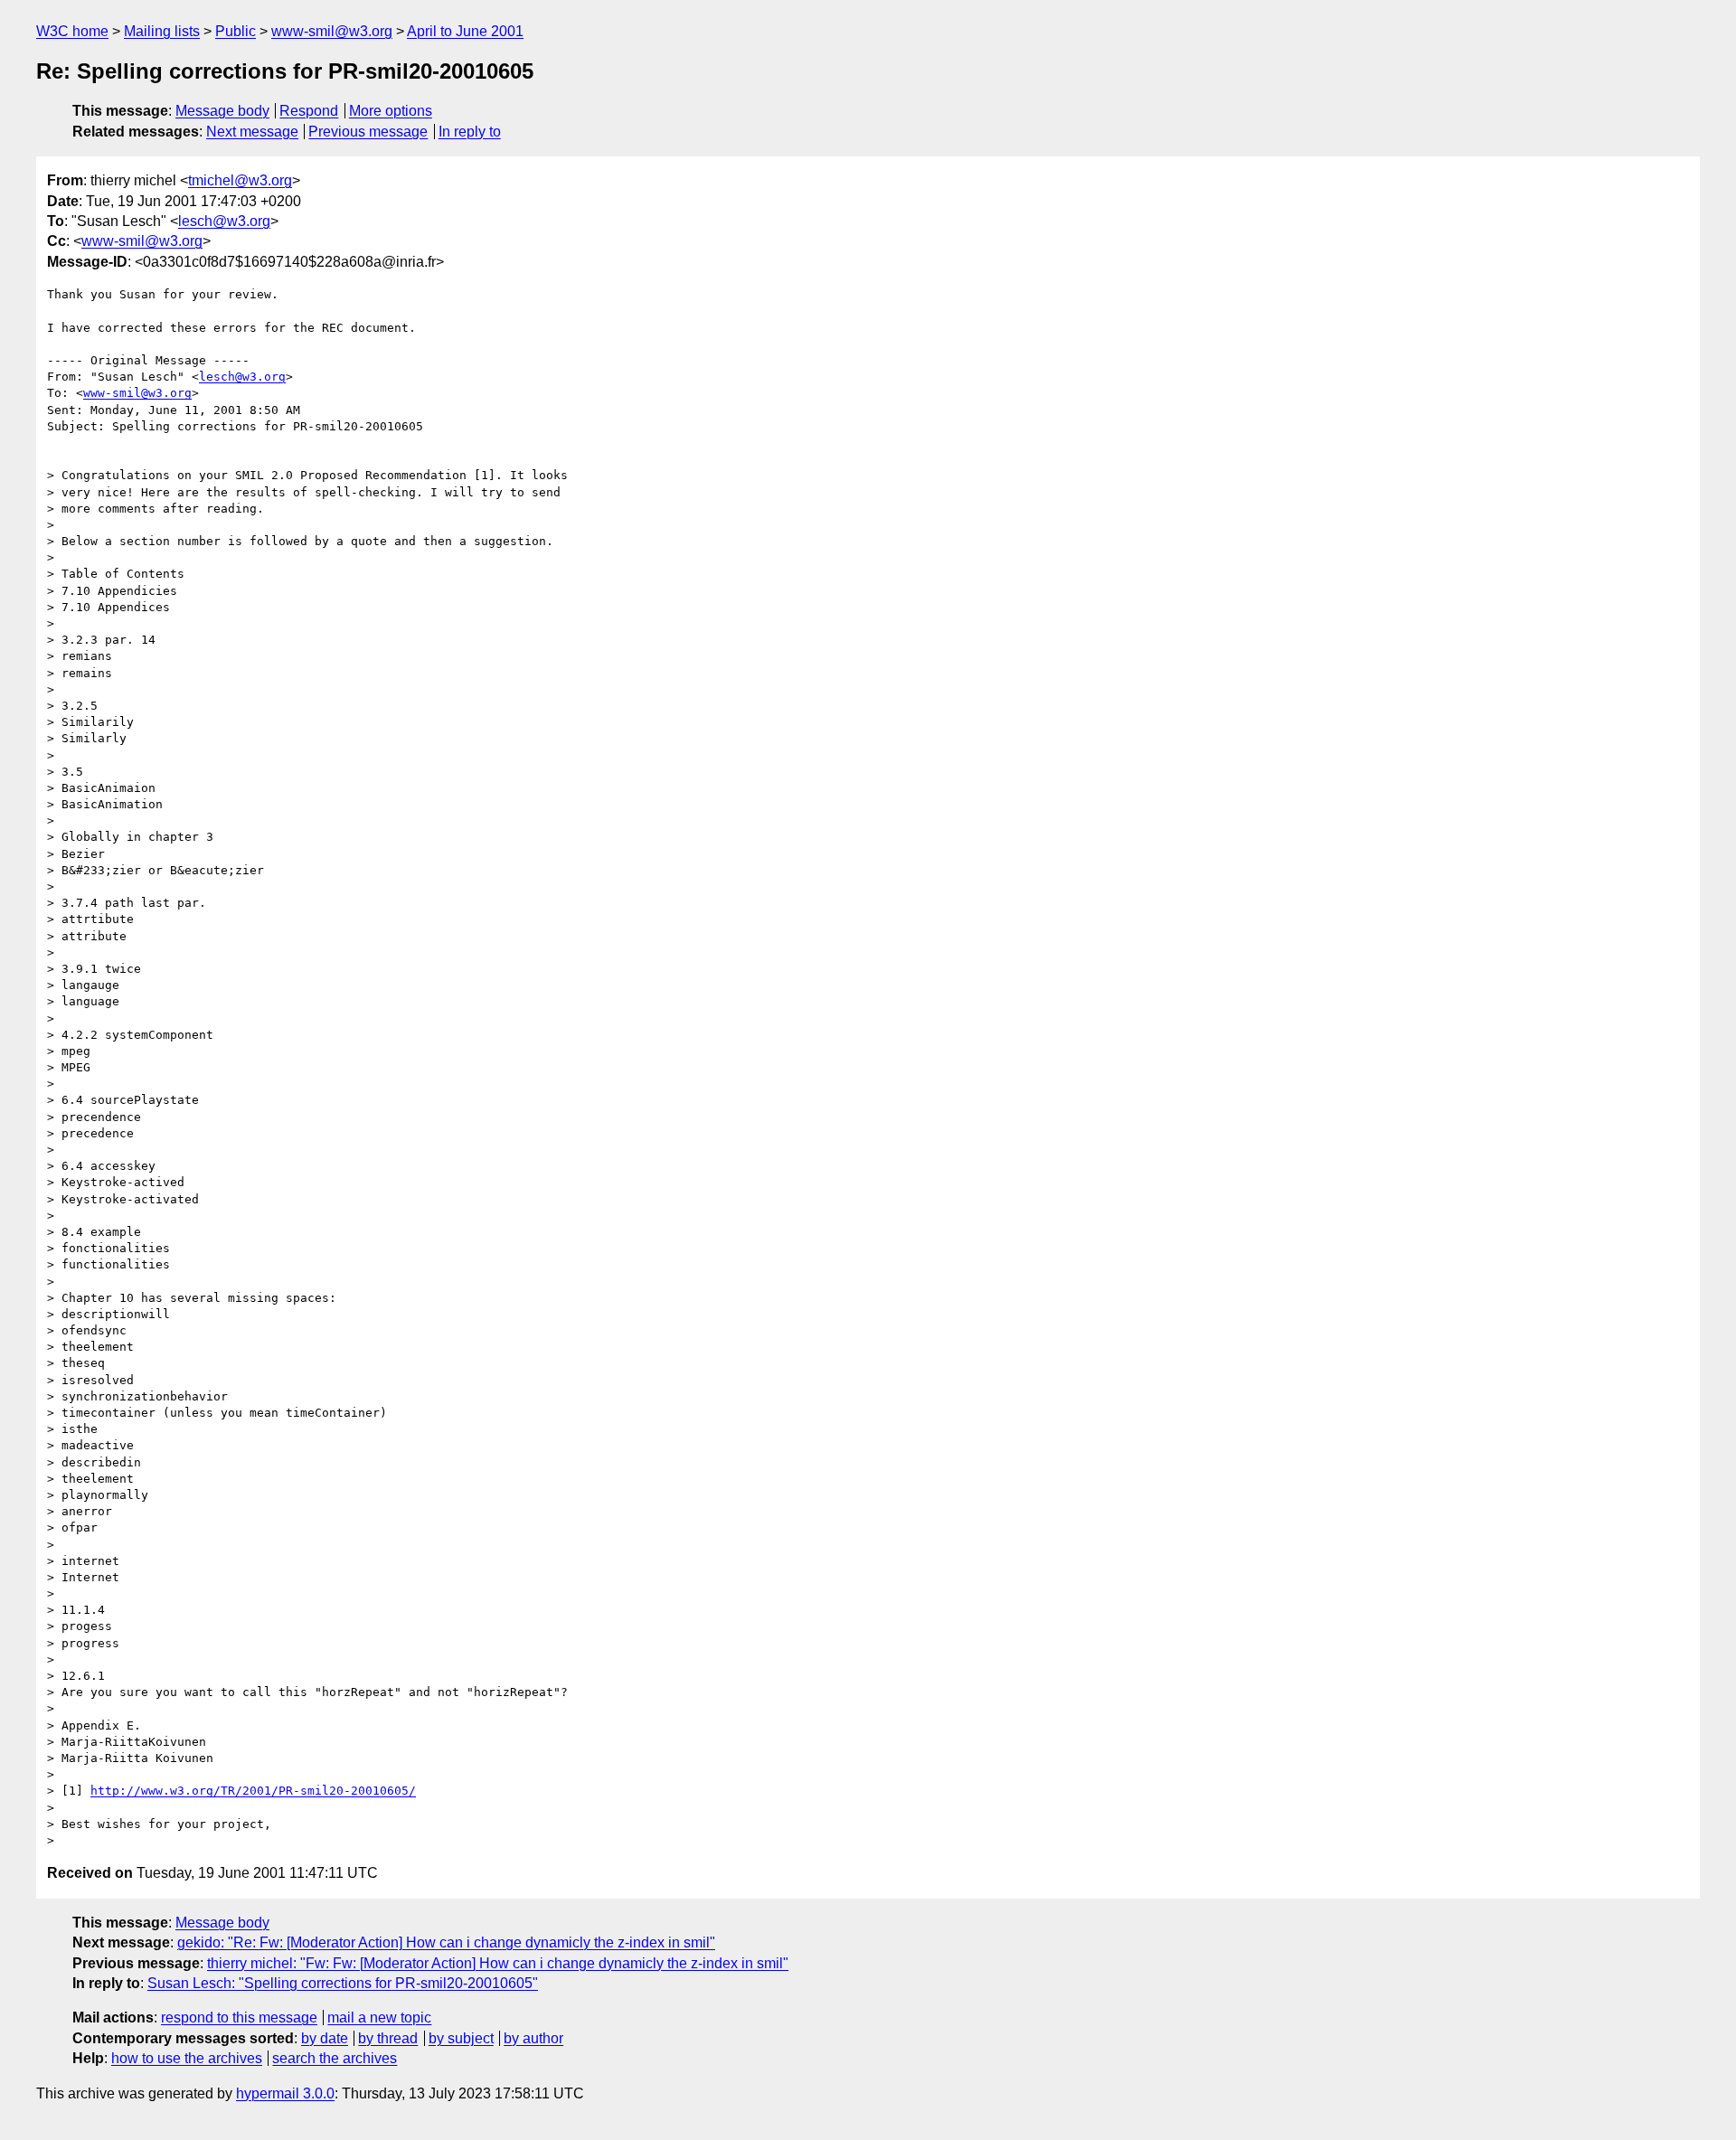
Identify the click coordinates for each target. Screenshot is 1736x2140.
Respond (309, 111)
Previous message (368, 132)
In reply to (470, 132)
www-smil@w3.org (332, 31)
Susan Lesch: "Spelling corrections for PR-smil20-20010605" (343, 1983)
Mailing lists (162, 31)
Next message (252, 132)
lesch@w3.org (224, 221)
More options (391, 111)
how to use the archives (187, 2058)
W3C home (72, 31)
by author (533, 2038)
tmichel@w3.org (240, 180)
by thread (388, 2038)
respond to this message (239, 2017)
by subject (461, 2038)
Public (236, 31)
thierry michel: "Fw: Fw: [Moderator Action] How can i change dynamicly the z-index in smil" (498, 1963)
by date (325, 2038)
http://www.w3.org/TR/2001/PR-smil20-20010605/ (253, 1791)
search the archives (335, 2058)
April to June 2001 (465, 31)
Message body (222, 111)
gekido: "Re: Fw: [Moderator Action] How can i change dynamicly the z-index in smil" (446, 1942)
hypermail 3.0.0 (285, 2093)
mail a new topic (379, 2017)
